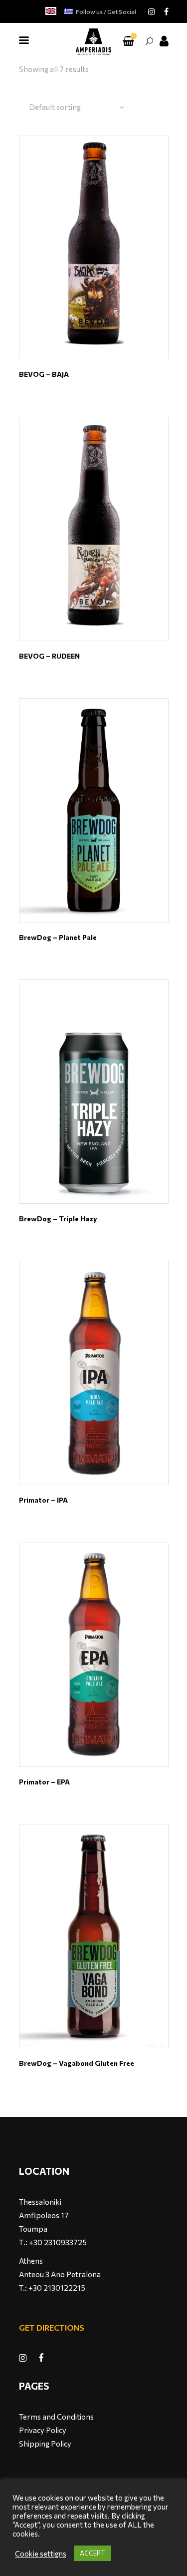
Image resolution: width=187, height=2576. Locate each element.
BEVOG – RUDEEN (49, 656)
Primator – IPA (43, 1500)
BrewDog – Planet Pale (58, 937)
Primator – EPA (44, 1782)
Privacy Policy (43, 2430)
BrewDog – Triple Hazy (58, 1219)
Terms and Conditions (56, 2417)
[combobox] (77, 107)
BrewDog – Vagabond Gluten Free (77, 2063)
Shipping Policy (45, 2444)
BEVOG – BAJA (44, 374)
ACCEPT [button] (93, 2553)
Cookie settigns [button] (41, 2554)
